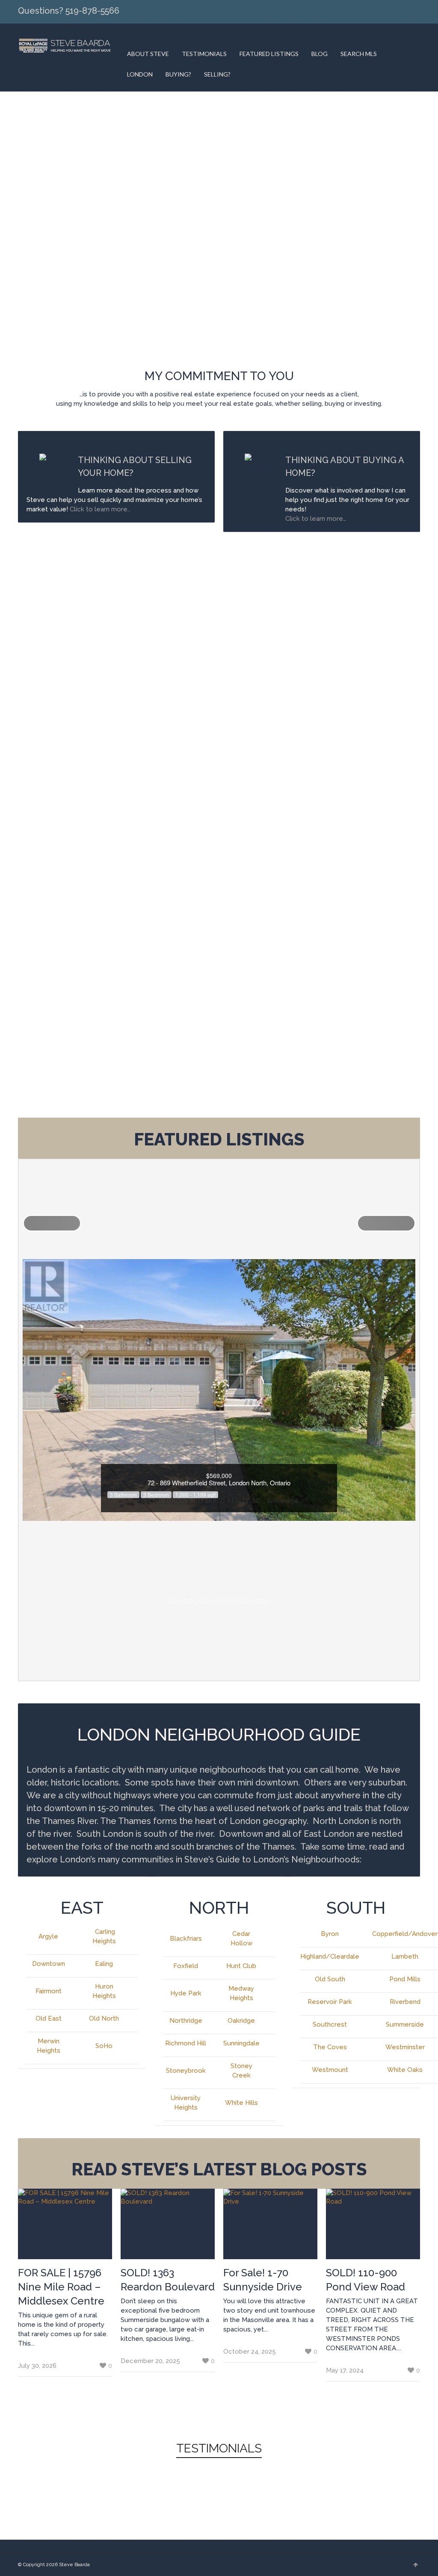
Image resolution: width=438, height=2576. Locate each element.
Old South (330, 1979)
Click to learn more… (316, 519)
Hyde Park (186, 1993)
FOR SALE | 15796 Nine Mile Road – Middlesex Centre (61, 2287)
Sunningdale (241, 2043)
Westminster (405, 2047)
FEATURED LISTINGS (269, 54)
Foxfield (186, 1966)
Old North (104, 2018)
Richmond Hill (186, 2043)
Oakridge (241, 2021)
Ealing (104, 1964)
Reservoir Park (330, 2002)
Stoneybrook (186, 2071)
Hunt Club (241, 1966)
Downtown (49, 1964)
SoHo (104, 2046)
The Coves (330, 2047)
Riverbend (405, 2002)
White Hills (241, 2103)
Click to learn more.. (101, 509)
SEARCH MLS (359, 54)
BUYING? (178, 74)
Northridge (186, 2021)
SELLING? (217, 74)
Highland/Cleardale (330, 1956)
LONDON (140, 74)
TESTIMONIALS (204, 54)
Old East (49, 2018)
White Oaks (405, 2070)
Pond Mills (405, 1979)
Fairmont (49, 1991)
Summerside (405, 2024)
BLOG (320, 54)
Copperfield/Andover (405, 1934)
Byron (330, 1934)
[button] (52, 1223)
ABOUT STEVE (148, 54)
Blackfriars (186, 1939)
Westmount (330, 2070)
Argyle (48, 1936)
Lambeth (405, 1956)
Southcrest (330, 2024)
